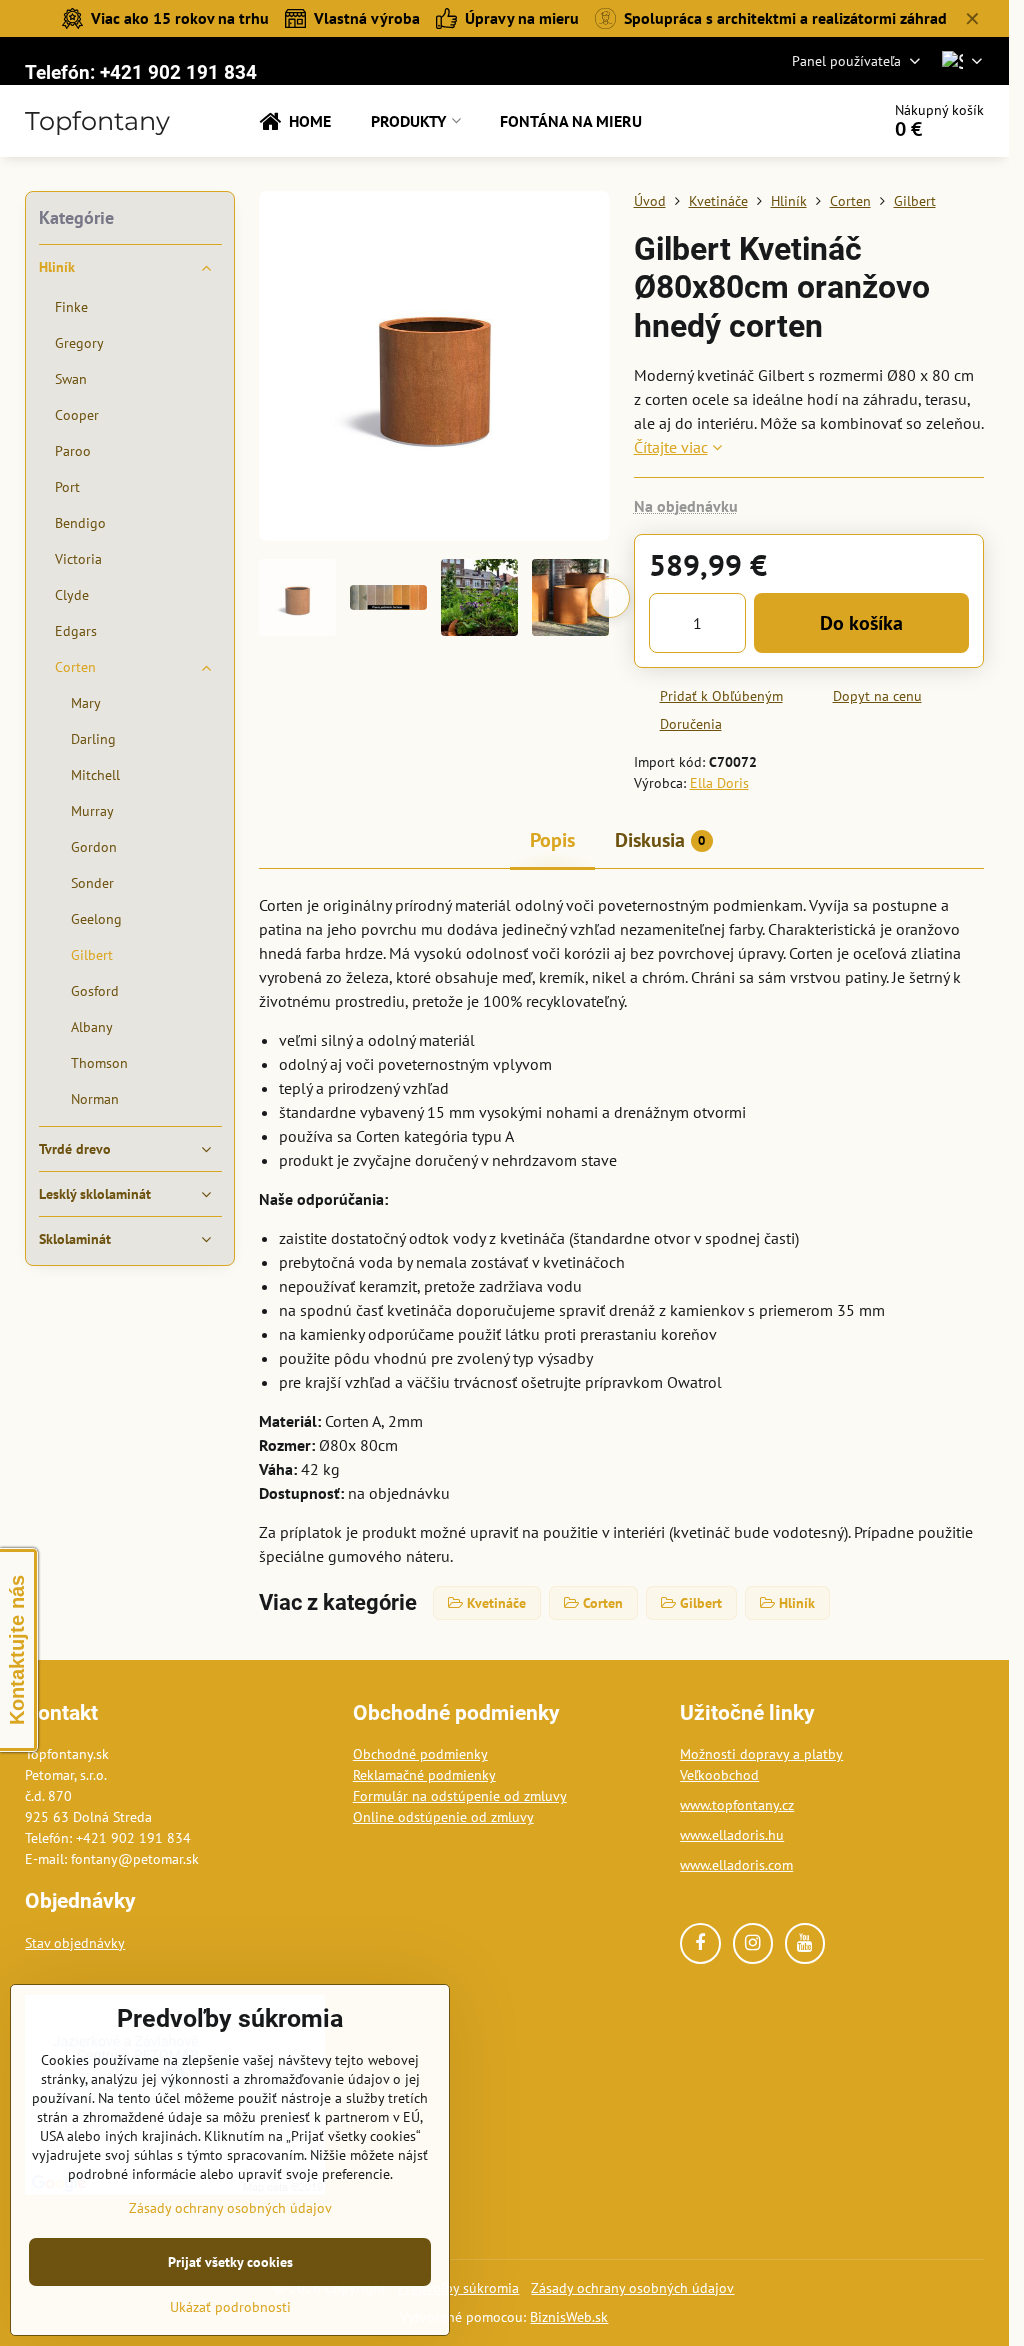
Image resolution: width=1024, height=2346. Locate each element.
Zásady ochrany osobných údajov (632, 2288)
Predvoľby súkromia (458, 2288)
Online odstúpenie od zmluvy (443, 1817)
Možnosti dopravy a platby (761, 1754)
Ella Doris (719, 783)
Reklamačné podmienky (424, 1775)
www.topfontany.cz (737, 1805)
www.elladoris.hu (732, 1835)
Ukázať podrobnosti (230, 2307)
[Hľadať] (808, 121)
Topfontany (97, 121)
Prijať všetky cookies (230, 2262)
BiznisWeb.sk (569, 2317)
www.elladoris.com (736, 1865)
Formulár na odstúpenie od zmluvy (460, 1796)
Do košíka (861, 623)
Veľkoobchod (719, 1775)
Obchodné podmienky (420, 1754)
